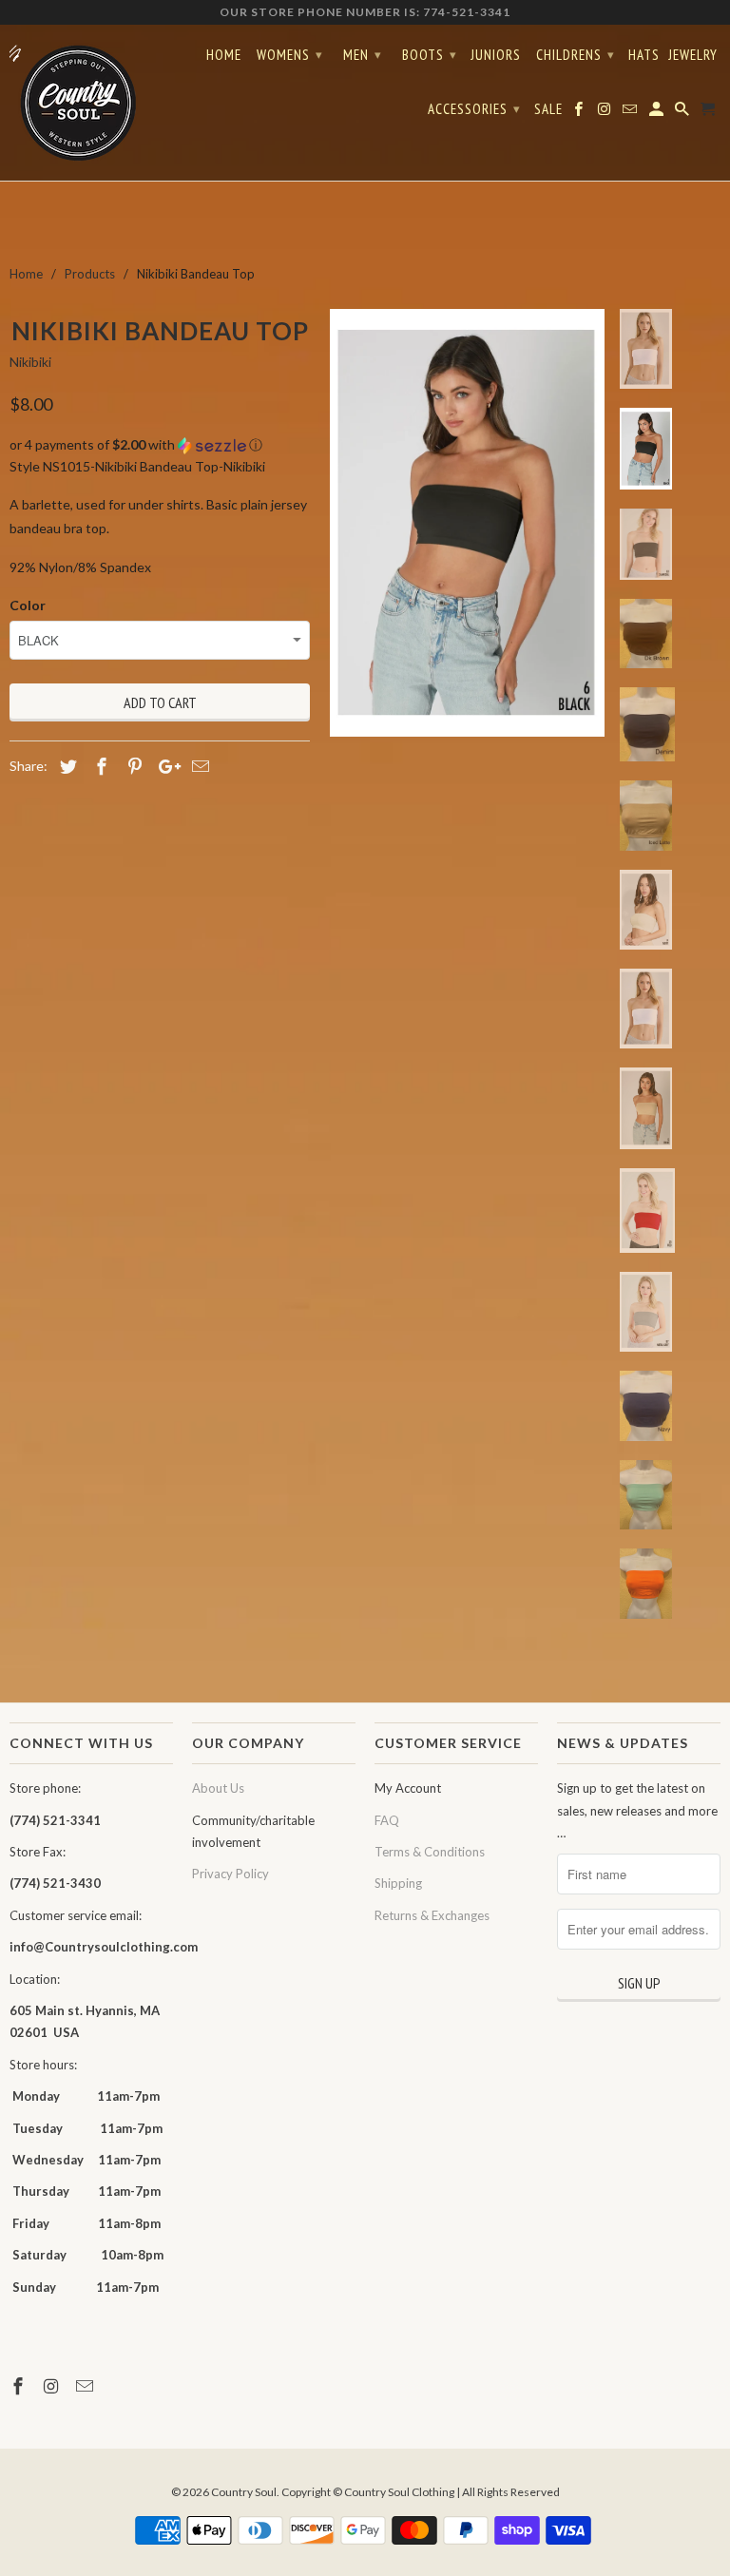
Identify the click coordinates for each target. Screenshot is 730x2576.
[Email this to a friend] (198, 766)
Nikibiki (30, 362)
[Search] (683, 113)
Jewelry (693, 55)
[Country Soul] (91, 103)
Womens (290, 55)
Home (224, 55)
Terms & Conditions (430, 1852)
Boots (430, 55)
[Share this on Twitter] (66, 766)
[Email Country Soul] (86, 2386)
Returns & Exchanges (432, 1915)
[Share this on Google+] (164, 766)
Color (28, 605)
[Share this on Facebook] (99, 766)
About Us (218, 1788)
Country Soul (244, 2492)
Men (363, 55)
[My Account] (658, 113)
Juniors (496, 55)
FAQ (387, 1820)
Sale (548, 109)
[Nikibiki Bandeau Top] (467, 523)
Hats (644, 55)
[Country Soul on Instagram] (53, 2386)
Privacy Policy (231, 1874)
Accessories (474, 109)
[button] (160, 445)
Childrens (576, 55)
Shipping (398, 1883)
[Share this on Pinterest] (132, 766)
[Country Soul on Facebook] (20, 2386)
